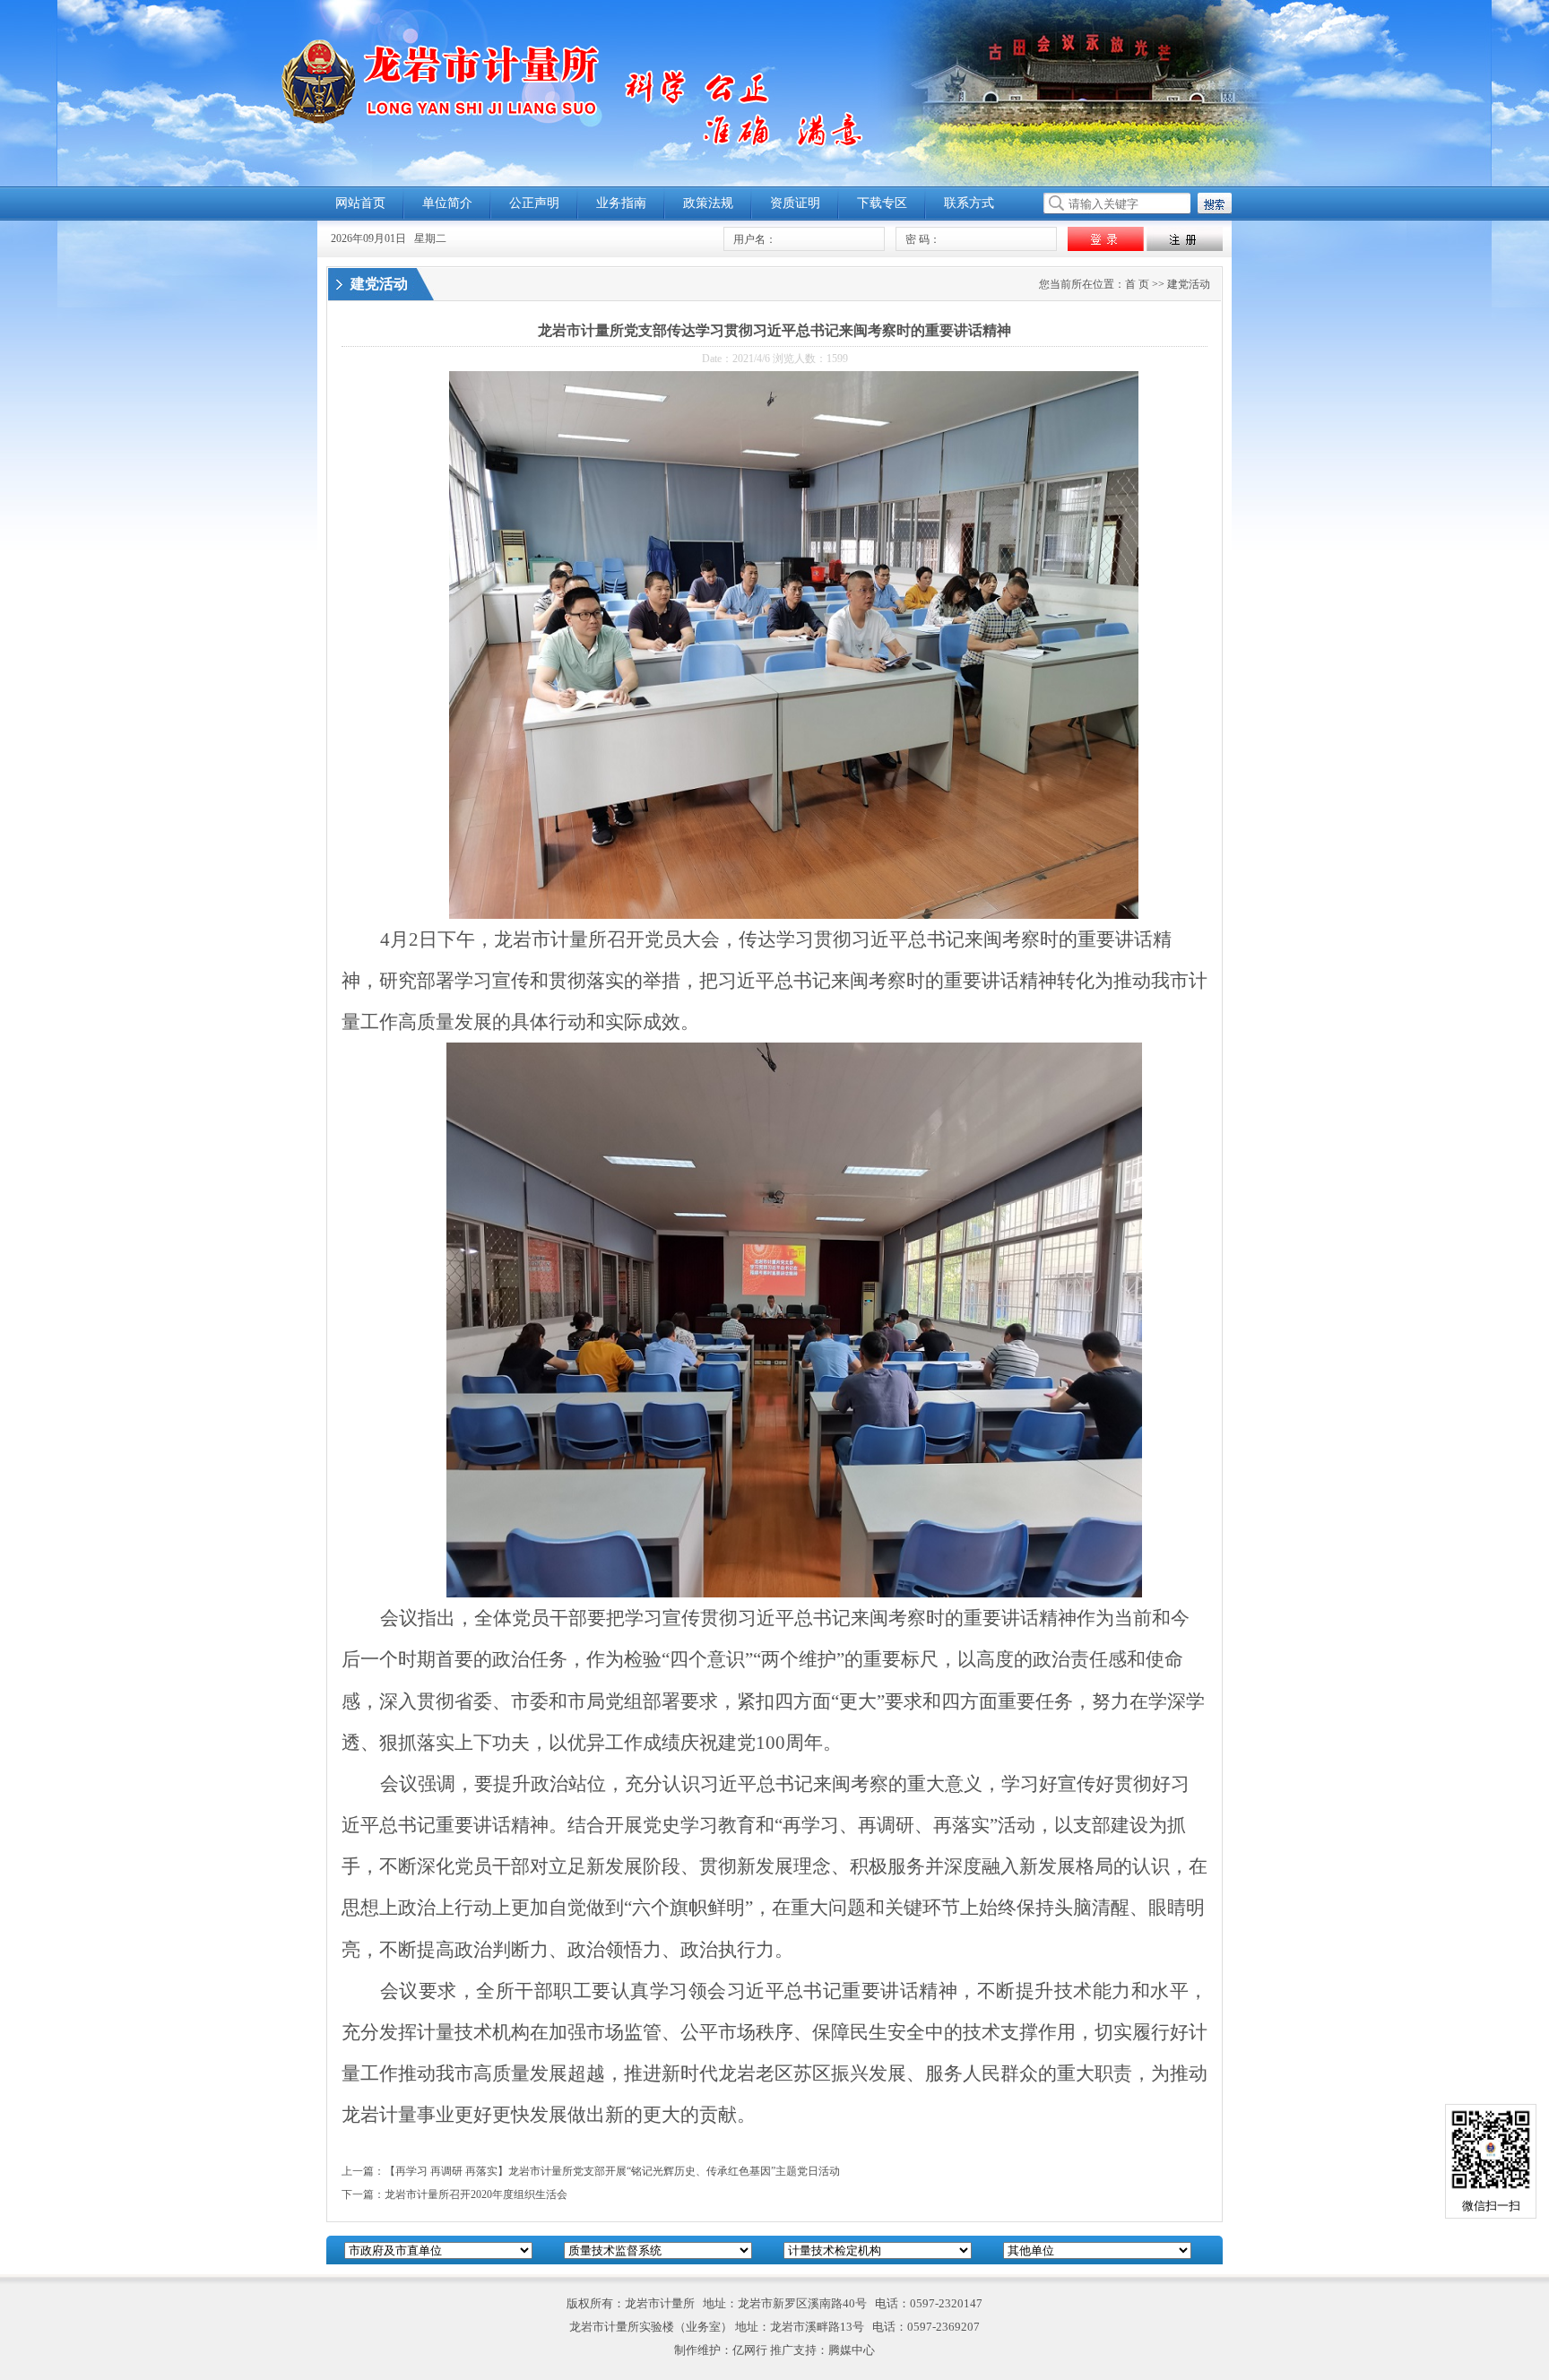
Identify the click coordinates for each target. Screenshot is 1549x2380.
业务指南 (621, 203)
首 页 (1137, 284)
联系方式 (969, 203)
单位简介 (447, 203)
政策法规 (708, 203)
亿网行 (750, 2350)
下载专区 (882, 203)
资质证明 (795, 203)
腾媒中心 (852, 2350)
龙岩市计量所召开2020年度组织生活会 (476, 2194)
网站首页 (360, 203)
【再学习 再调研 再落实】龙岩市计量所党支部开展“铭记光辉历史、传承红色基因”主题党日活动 (612, 2171)
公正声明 (534, 203)
